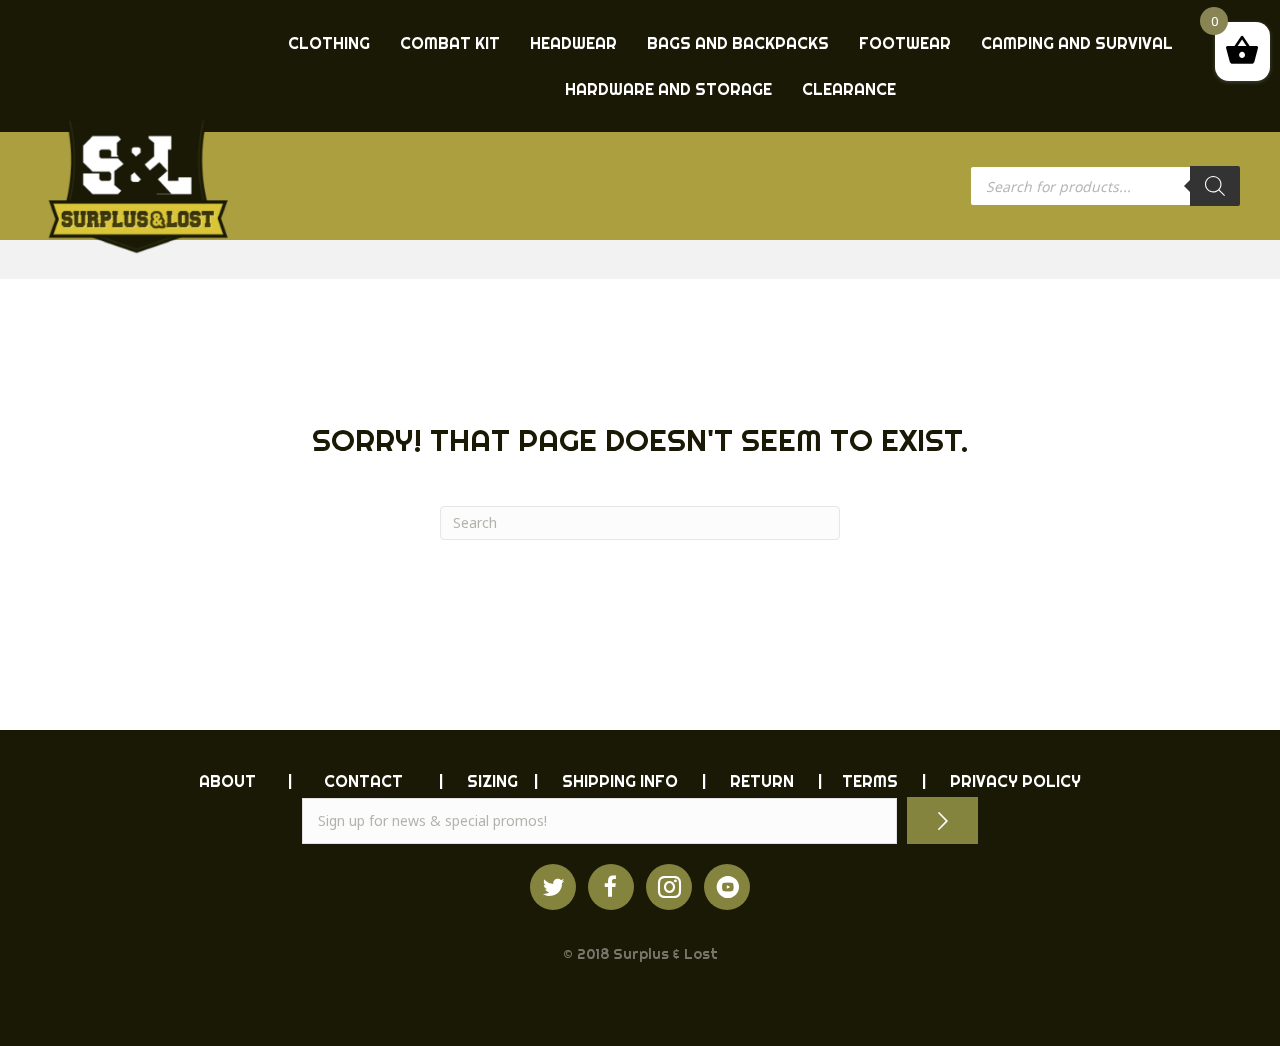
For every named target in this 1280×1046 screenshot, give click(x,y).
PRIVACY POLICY (1015, 781)
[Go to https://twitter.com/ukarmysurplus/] (553, 887)
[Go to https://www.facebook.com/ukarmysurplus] (611, 887)
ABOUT (227, 781)
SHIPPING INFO (620, 781)
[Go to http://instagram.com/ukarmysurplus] (669, 887)
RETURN (762, 781)
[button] (942, 820)
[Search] (1215, 186)
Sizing (492, 781)
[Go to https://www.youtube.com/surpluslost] (727, 887)
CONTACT (363, 781)
